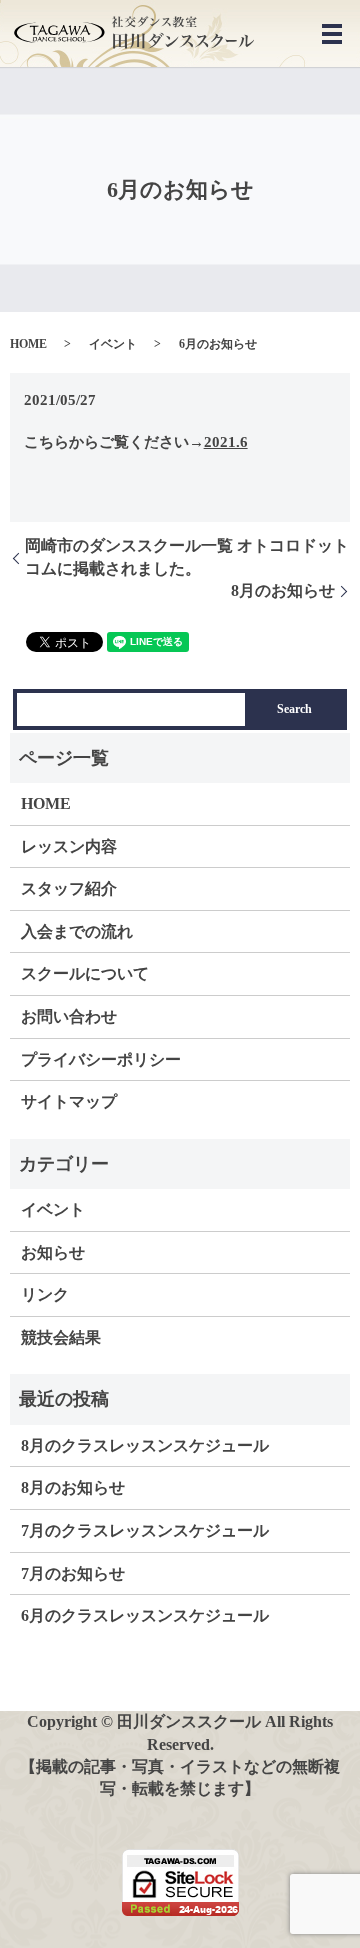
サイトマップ (69, 1101)
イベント (113, 344)
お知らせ (53, 1252)
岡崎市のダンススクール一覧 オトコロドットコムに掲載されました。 (187, 556)
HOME (28, 344)
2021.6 (226, 442)
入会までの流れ (77, 931)
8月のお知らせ (283, 590)
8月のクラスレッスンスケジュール (145, 1445)
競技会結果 (61, 1337)
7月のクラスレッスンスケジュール (145, 1530)
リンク (45, 1294)
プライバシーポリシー (101, 1059)
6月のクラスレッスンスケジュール (145, 1615)
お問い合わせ (69, 1016)
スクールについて (85, 973)
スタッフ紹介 (69, 888)
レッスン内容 (69, 846)
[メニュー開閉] (332, 34)
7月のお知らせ (73, 1573)
